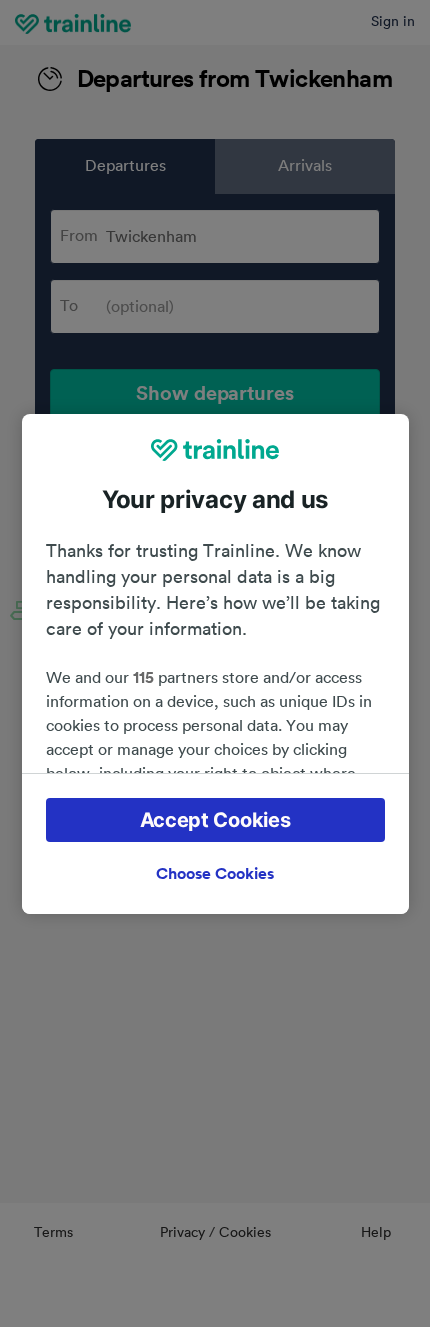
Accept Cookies (215, 820)
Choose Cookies (215, 874)
